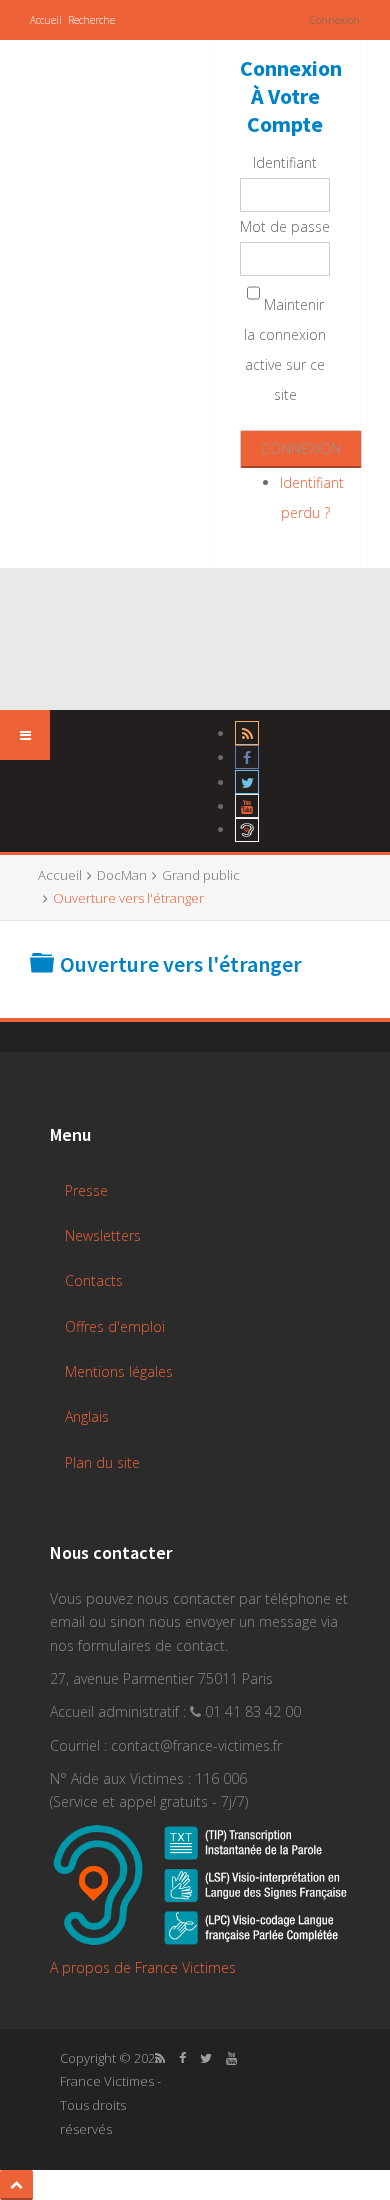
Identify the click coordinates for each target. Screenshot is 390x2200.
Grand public (201, 875)
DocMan (122, 875)
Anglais (87, 1416)
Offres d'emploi (115, 1326)
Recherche (91, 20)
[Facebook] (247, 757)
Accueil (46, 20)
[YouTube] (247, 806)
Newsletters (103, 1235)
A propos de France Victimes (143, 1967)
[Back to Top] (16, 2185)
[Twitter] (247, 782)
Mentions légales (119, 1371)
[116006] (247, 829)
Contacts (94, 1280)
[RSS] (247, 733)
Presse (86, 1190)
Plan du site (102, 1462)
